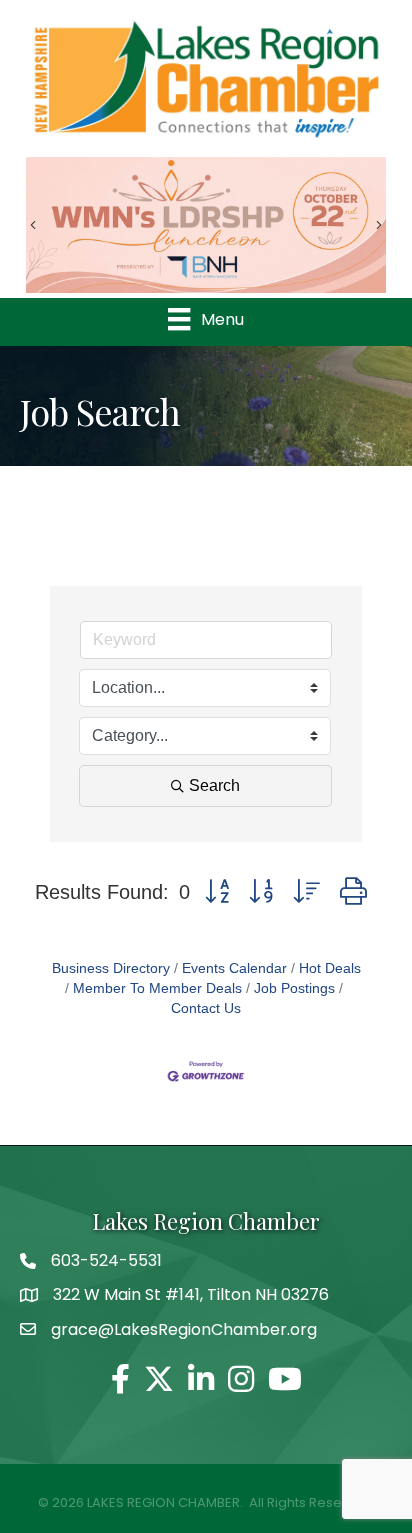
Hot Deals (330, 968)
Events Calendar (234, 968)
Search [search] (214, 785)
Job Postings (294, 988)
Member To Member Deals (157, 988)
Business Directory (111, 968)
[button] (217, 891)
